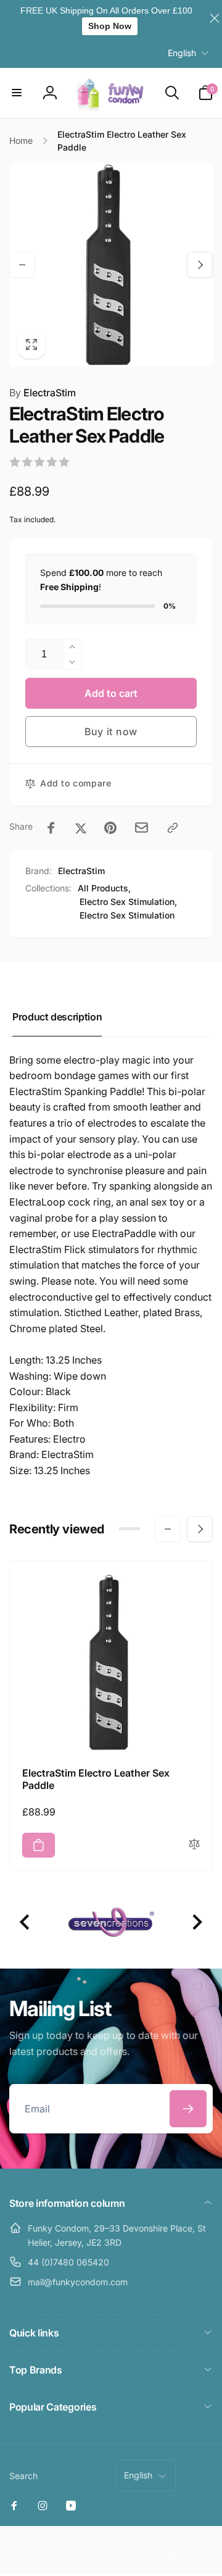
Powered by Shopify (147, 2555)
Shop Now (110, 26)
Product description (57, 1017)
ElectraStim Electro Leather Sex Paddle (96, 1779)
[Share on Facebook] (51, 828)
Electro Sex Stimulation (127, 915)
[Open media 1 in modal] (111, 265)
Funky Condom (94, 2555)
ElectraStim (43, 393)
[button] (17, 93)
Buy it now (111, 732)
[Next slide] (196, 1923)
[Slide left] (22, 265)
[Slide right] (200, 265)
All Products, (104, 888)
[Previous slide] (26, 1923)
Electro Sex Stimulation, (128, 902)
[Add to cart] (39, 1845)
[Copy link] (173, 828)
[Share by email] (142, 827)
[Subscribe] (188, 2109)
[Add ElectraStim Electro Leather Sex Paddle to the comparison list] (194, 1845)
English (182, 53)
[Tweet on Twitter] (81, 828)
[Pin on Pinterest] (110, 828)
